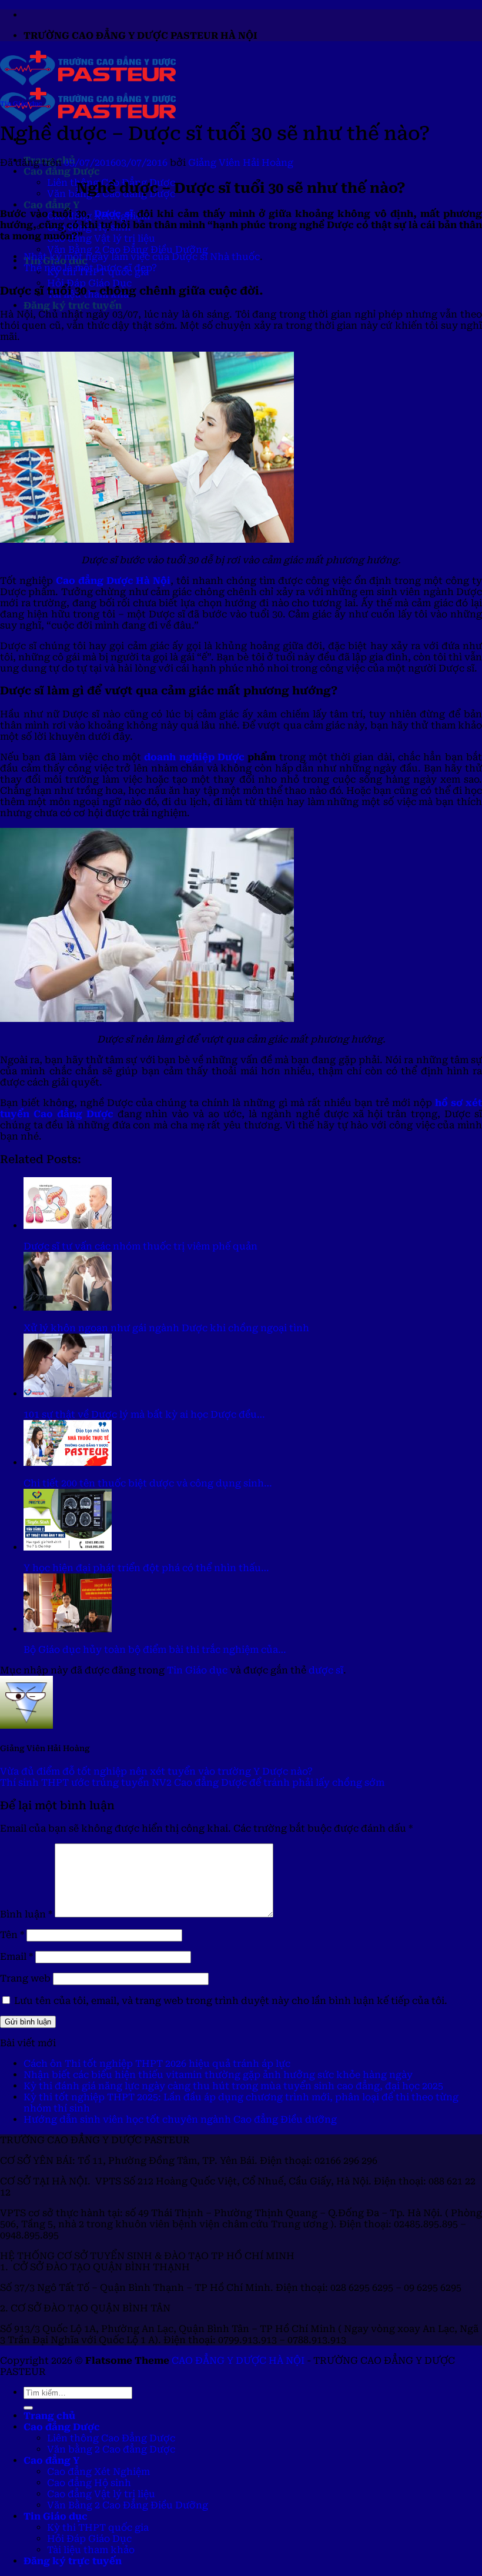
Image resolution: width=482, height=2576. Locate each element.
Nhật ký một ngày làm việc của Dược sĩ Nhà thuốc (142, 257)
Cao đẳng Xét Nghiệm (98, 2472)
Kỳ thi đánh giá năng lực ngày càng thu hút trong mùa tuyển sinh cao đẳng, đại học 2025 (233, 2086)
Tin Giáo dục (21, 104)
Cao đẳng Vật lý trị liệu (101, 238)
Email (16, 1957)
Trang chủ (49, 2416)
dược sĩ (326, 1670)
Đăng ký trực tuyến (73, 305)
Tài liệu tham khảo (91, 2550)
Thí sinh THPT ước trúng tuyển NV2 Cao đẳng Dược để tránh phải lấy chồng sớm (192, 1783)
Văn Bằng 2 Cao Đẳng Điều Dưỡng (128, 250)
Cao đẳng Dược (62, 171)
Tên (12, 1935)
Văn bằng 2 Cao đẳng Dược (111, 2449)
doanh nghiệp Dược (194, 757)
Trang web (25, 1978)
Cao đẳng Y (51, 205)
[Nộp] (28, 2408)
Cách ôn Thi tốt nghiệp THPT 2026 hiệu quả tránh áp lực (157, 2064)
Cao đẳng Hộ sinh (89, 2483)
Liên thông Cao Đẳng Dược (111, 2438)
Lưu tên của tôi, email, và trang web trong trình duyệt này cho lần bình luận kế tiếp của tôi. (231, 2001)
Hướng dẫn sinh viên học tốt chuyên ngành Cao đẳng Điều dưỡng (180, 2119)
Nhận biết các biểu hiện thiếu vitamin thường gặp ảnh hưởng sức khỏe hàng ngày (218, 2075)
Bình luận (26, 1914)
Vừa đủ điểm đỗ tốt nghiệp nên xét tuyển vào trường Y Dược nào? (156, 1771)
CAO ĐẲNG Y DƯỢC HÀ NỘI (238, 2361)
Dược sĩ (114, 214)
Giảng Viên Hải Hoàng (241, 163)
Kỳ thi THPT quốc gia (98, 2527)
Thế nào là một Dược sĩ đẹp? (90, 268)
